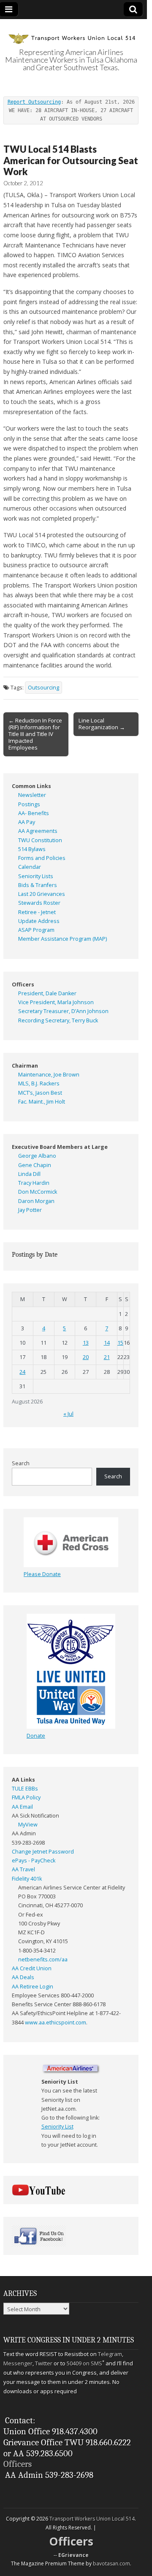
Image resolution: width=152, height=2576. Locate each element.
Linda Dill (29, 1174)
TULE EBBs (25, 1789)
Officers (18, 2464)
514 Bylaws (32, 849)
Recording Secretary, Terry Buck (58, 1020)
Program (44, 930)
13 (86, 1343)
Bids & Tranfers (38, 885)
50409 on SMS (84, 2363)
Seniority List (57, 2127)
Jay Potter (30, 1210)
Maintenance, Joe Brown (49, 1075)
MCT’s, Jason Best (40, 1093)
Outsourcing (43, 688)
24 (22, 1372)
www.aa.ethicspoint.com (56, 2023)
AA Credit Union (32, 1968)
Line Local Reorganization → (102, 724)
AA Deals (23, 1977)
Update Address (39, 921)
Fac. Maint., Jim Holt (42, 1102)
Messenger (18, 2363)
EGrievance (73, 2555)
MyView (28, 1825)
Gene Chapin (35, 1165)
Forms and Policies (42, 858)
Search (21, 1463)
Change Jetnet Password (43, 1852)
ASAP (25, 930)
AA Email (22, 1807)
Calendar (30, 867)
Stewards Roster (39, 903)
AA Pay (27, 822)
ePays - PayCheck (34, 1861)
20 (86, 1357)
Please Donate (42, 1574)
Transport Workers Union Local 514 (92, 2519)
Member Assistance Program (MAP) (62, 939)
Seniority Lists (36, 876)
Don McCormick (38, 1192)
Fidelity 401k (27, 1879)
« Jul (68, 1414)
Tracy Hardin (34, 1183)
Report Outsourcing (34, 102)
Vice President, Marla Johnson (56, 1002)
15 (120, 1343)
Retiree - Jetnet (37, 912)
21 (107, 1357)
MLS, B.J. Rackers (39, 1083)
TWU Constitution (40, 840)
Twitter (44, 2363)
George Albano (37, 1156)
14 (107, 1343)
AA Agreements (38, 831)
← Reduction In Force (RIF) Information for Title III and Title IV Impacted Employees (35, 734)
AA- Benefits (34, 813)
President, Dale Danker (47, 993)
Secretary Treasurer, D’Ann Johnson (63, 1011)
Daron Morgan (36, 1201)
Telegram (110, 2354)
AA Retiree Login (33, 1987)
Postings (29, 804)
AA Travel (23, 1869)
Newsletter (32, 795)
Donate (36, 1736)
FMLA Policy (26, 1797)
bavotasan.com (111, 2564)
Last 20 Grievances (42, 894)
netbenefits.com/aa (43, 1959)
